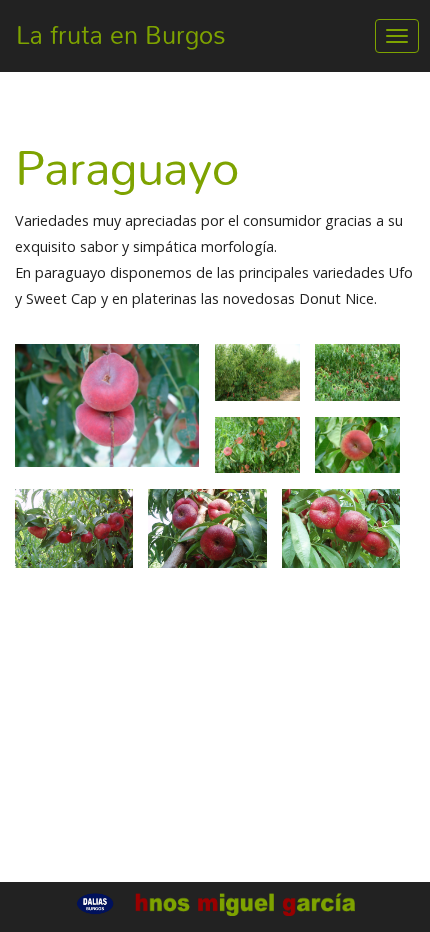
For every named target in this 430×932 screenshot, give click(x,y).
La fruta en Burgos (121, 35)
